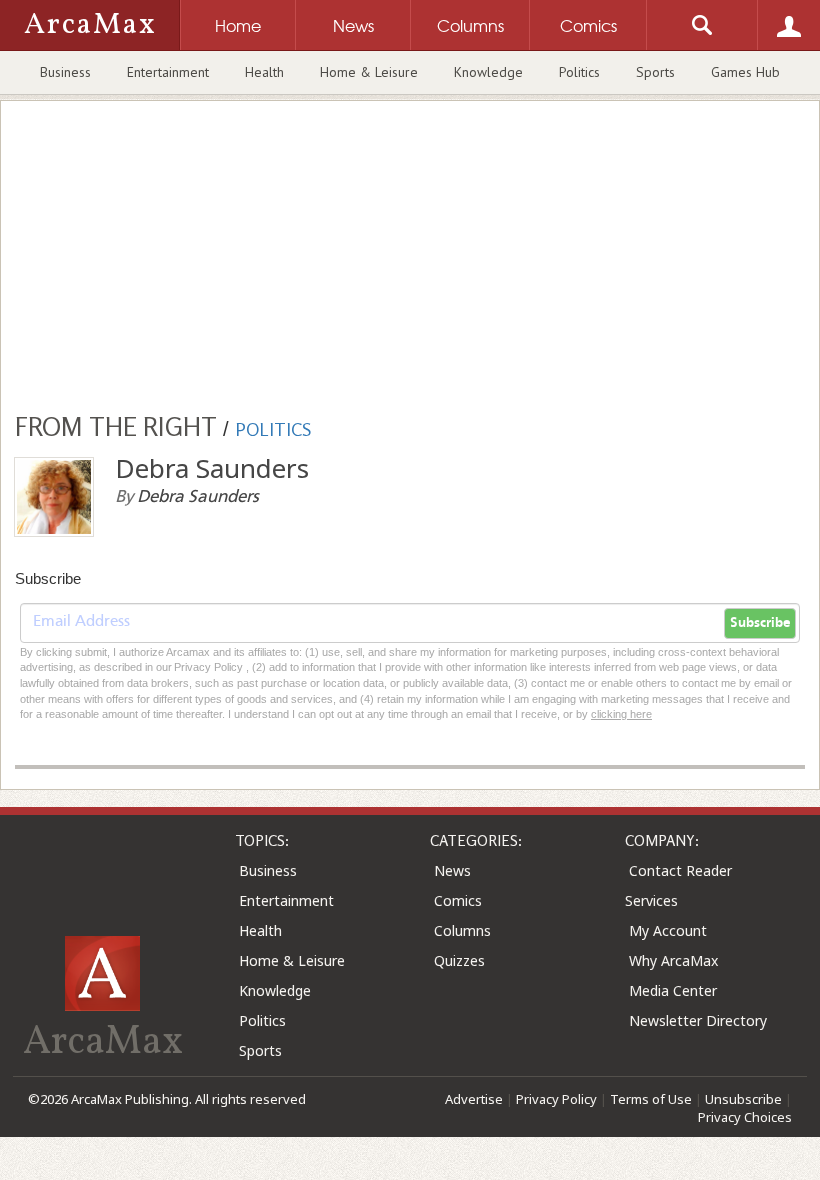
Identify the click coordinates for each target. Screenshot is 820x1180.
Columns (462, 930)
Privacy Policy (556, 1099)
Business (65, 72)
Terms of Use (651, 1099)
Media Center (673, 990)
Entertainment (168, 72)
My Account (668, 930)
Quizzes (459, 960)
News (452, 870)
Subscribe (760, 623)
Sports (655, 72)
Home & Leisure (369, 72)
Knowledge (488, 72)
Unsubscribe (743, 1099)
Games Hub (745, 72)
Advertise (474, 1099)
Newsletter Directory (698, 1020)
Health (264, 72)
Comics (458, 900)
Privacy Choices (745, 1117)
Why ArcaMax (673, 960)
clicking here (621, 714)
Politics (579, 72)
